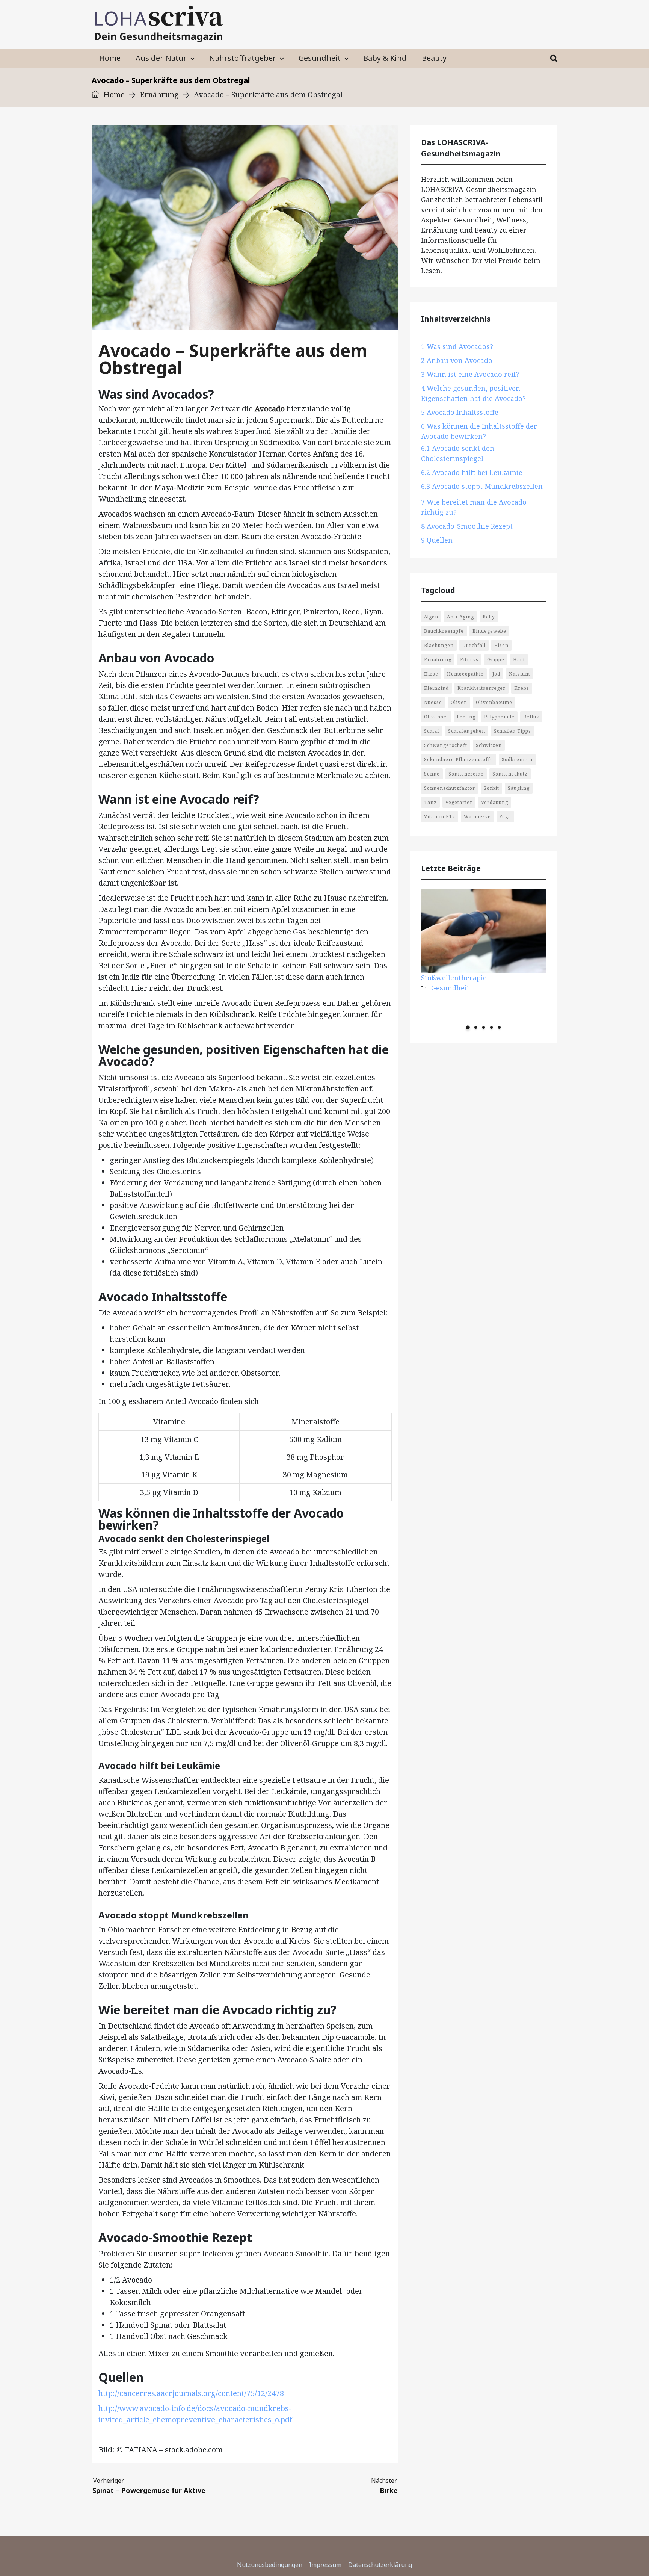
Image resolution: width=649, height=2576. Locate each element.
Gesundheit (320, 58)
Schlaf (432, 731)
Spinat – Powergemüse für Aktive (149, 2486)
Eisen (501, 645)
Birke (389, 2486)
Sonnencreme (466, 774)
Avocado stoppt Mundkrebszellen (482, 486)
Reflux (531, 717)
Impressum (325, 2565)
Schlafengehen (467, 731)
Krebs (522, 688)
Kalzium (519, 674)
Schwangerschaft (446, 745)
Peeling (466, 717)
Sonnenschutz (510, 774)
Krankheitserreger (481, 688)
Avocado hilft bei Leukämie (472, 472)
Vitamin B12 (440, 817)
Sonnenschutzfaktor (450, 788)
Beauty (434, 58)
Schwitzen (489, 745)
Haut (519, 660)
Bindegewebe (489, 631)
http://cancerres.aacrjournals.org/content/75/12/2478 (191, 2393)
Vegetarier (459, 802)
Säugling (519, 788)
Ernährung (159, 94)
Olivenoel (436, 717)
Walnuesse (477, 817)
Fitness (469, 660)
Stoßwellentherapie (454, 978)
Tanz (430, 802)
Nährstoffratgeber (243, 58)
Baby (489, 617)
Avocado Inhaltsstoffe (460, 412)
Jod (496, 674)
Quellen (437, 540)
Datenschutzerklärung (380, 2565)
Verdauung (495, 802)
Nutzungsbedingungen (270, 2565)
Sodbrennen (517, 760)
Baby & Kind (385, 58)
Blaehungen (439, 645)
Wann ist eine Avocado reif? (470, 374)
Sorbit (491, 788)
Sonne (432, 774)
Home (110, 58)
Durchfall (474, 645)
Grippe (496, 660)
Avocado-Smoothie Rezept (467, 526)
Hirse (431, 674)
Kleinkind (436, 688)
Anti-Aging (460, 617)
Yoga (505, 817)
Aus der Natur (161, 58)
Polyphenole (499, 717)
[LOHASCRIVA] (159, 24)
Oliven (459, 702)
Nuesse (433, 702)
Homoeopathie (465, 674)
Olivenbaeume (494, 702)
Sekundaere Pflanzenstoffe (459, 760)
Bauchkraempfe (444, 631)
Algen (431, 617)
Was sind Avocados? (457, 346)
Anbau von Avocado (457, 360)
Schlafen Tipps (512, 731)
